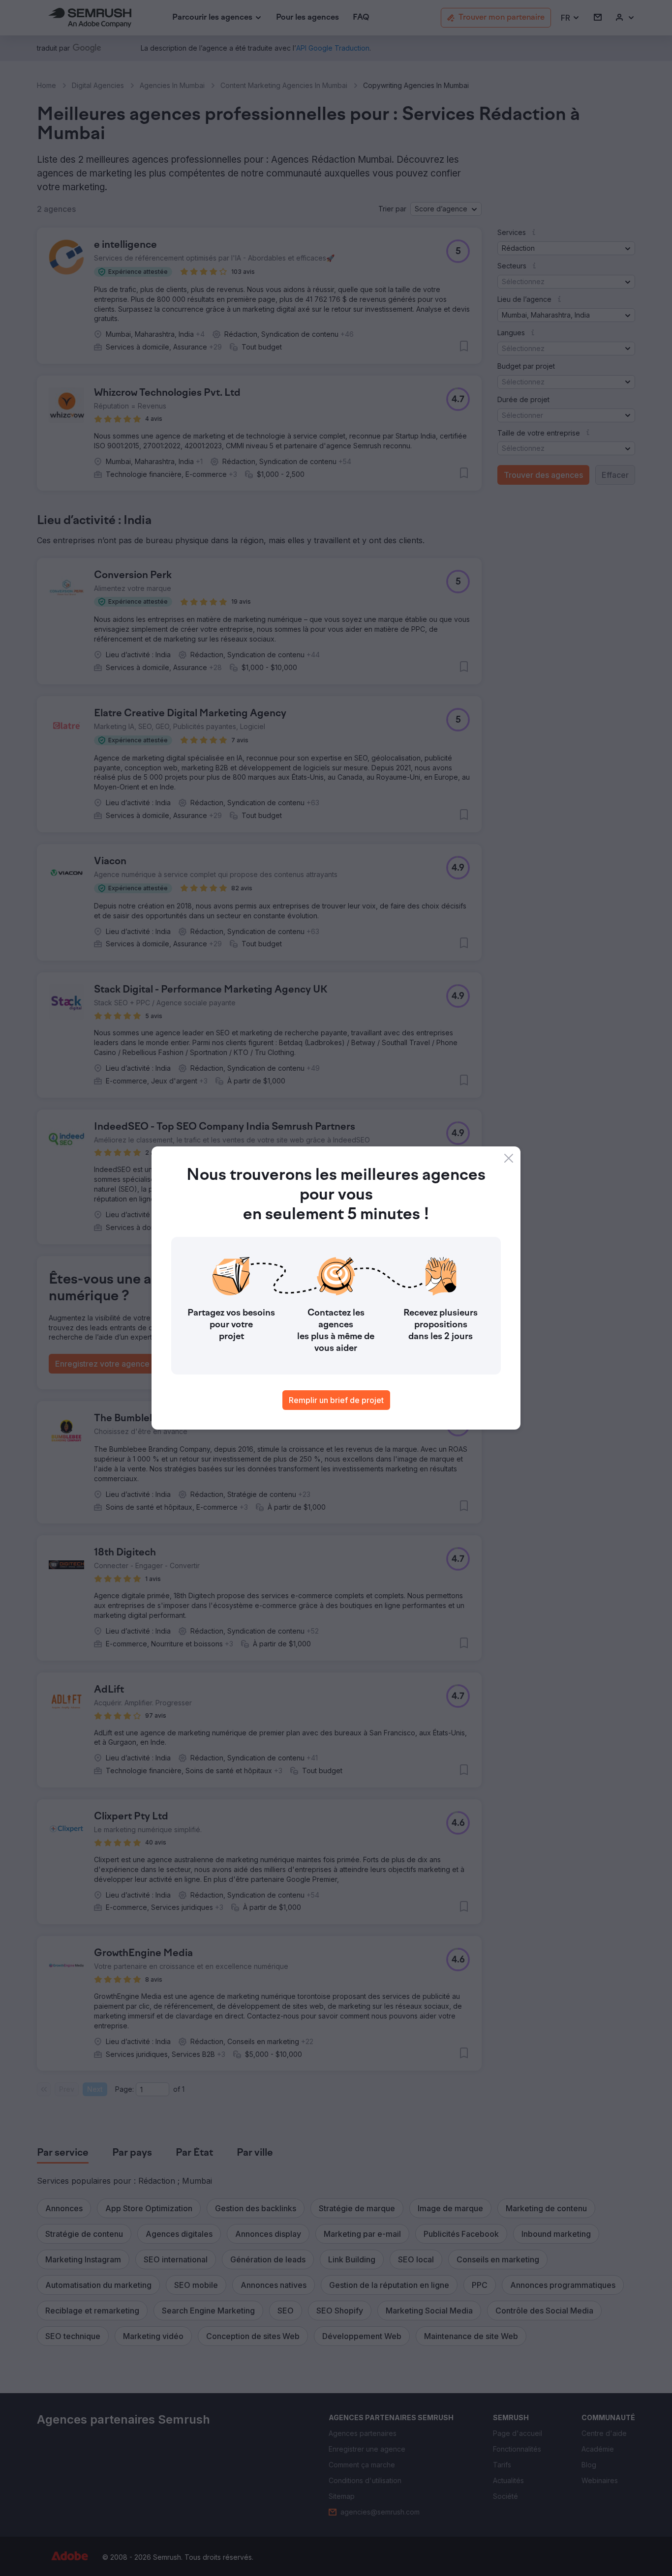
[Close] (509, 1158)
